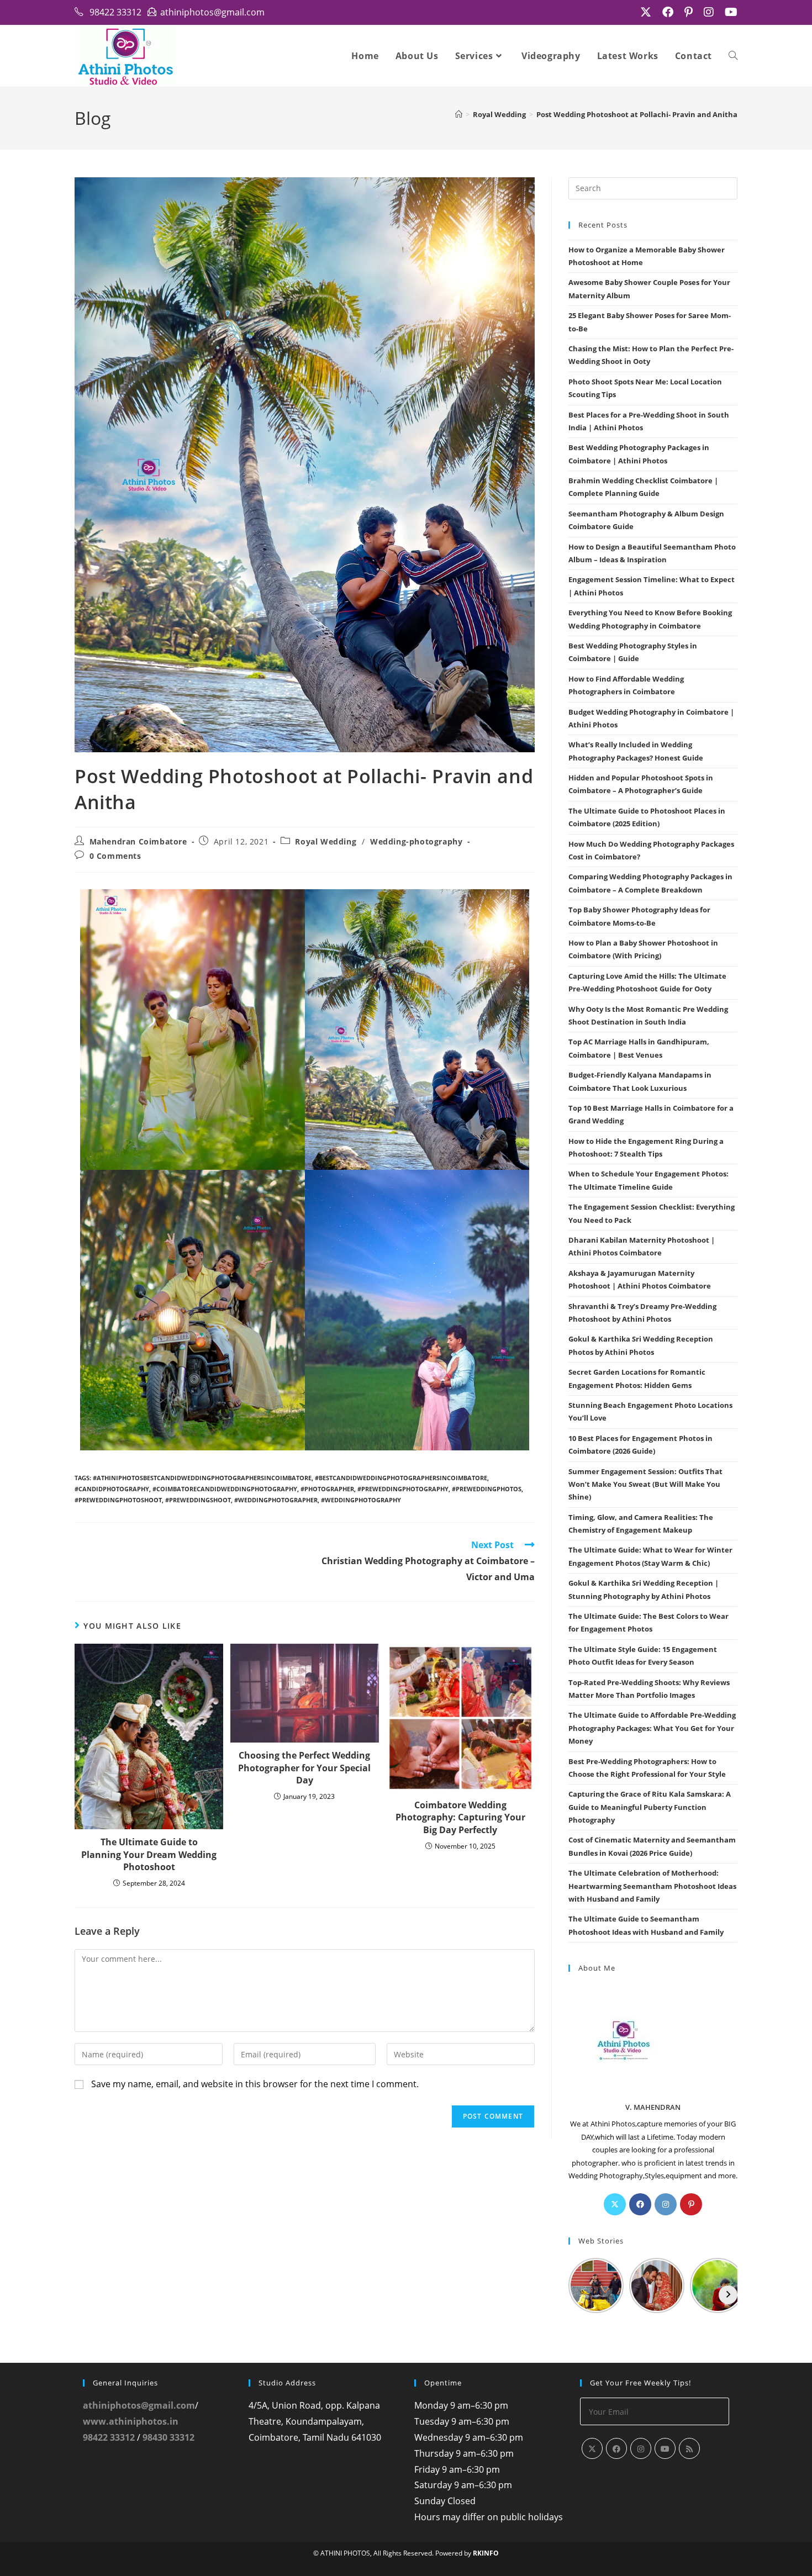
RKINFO (486, 2553)
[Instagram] (666, 2204)
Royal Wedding (326, 841)
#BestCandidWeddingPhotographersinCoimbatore (401, 1478)
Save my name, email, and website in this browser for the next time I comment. (255, 2084)
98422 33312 (109, 2437)
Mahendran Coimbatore (138, 841)
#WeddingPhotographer (276, 1500)
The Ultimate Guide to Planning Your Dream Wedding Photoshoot (149, 1854)
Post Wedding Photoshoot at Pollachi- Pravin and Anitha (637, 114)
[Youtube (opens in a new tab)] (728, 12)
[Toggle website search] (733, 56)
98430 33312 (168, 2437)
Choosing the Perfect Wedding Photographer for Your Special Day (304, 1768)
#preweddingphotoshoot (118, 1500)
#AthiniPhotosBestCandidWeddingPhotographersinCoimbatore (202, 1478)
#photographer (327, 1489)
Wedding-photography (416, 841)
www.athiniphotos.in (131, 2421)
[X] (615, 2204)
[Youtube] (665, 2448)
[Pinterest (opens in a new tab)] (689, 12)
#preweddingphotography (403, 1489)
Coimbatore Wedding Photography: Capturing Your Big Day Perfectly (460, 1817)
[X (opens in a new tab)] (646, 12)
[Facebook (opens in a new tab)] (668, 12)
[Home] (459, 114)
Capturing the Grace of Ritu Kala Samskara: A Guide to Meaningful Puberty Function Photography (650, 1807)
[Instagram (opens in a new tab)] (709, 12)
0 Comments (115, 856)
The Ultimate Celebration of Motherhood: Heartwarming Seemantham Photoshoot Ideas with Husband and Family (652, 1886)
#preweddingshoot (198, 1500)
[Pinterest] (691, 2204)
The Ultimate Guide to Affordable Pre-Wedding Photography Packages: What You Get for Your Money (652, 1728)
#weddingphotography (361, 1500)
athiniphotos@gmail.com (139, 2405)
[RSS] (689, 2448)
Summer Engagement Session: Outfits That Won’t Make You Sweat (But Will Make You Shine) (645, 1484)
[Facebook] (640, 2204)
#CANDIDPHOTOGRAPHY (112, 1489)
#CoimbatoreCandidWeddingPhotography (225, 1489)
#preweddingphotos (487, 1489)
